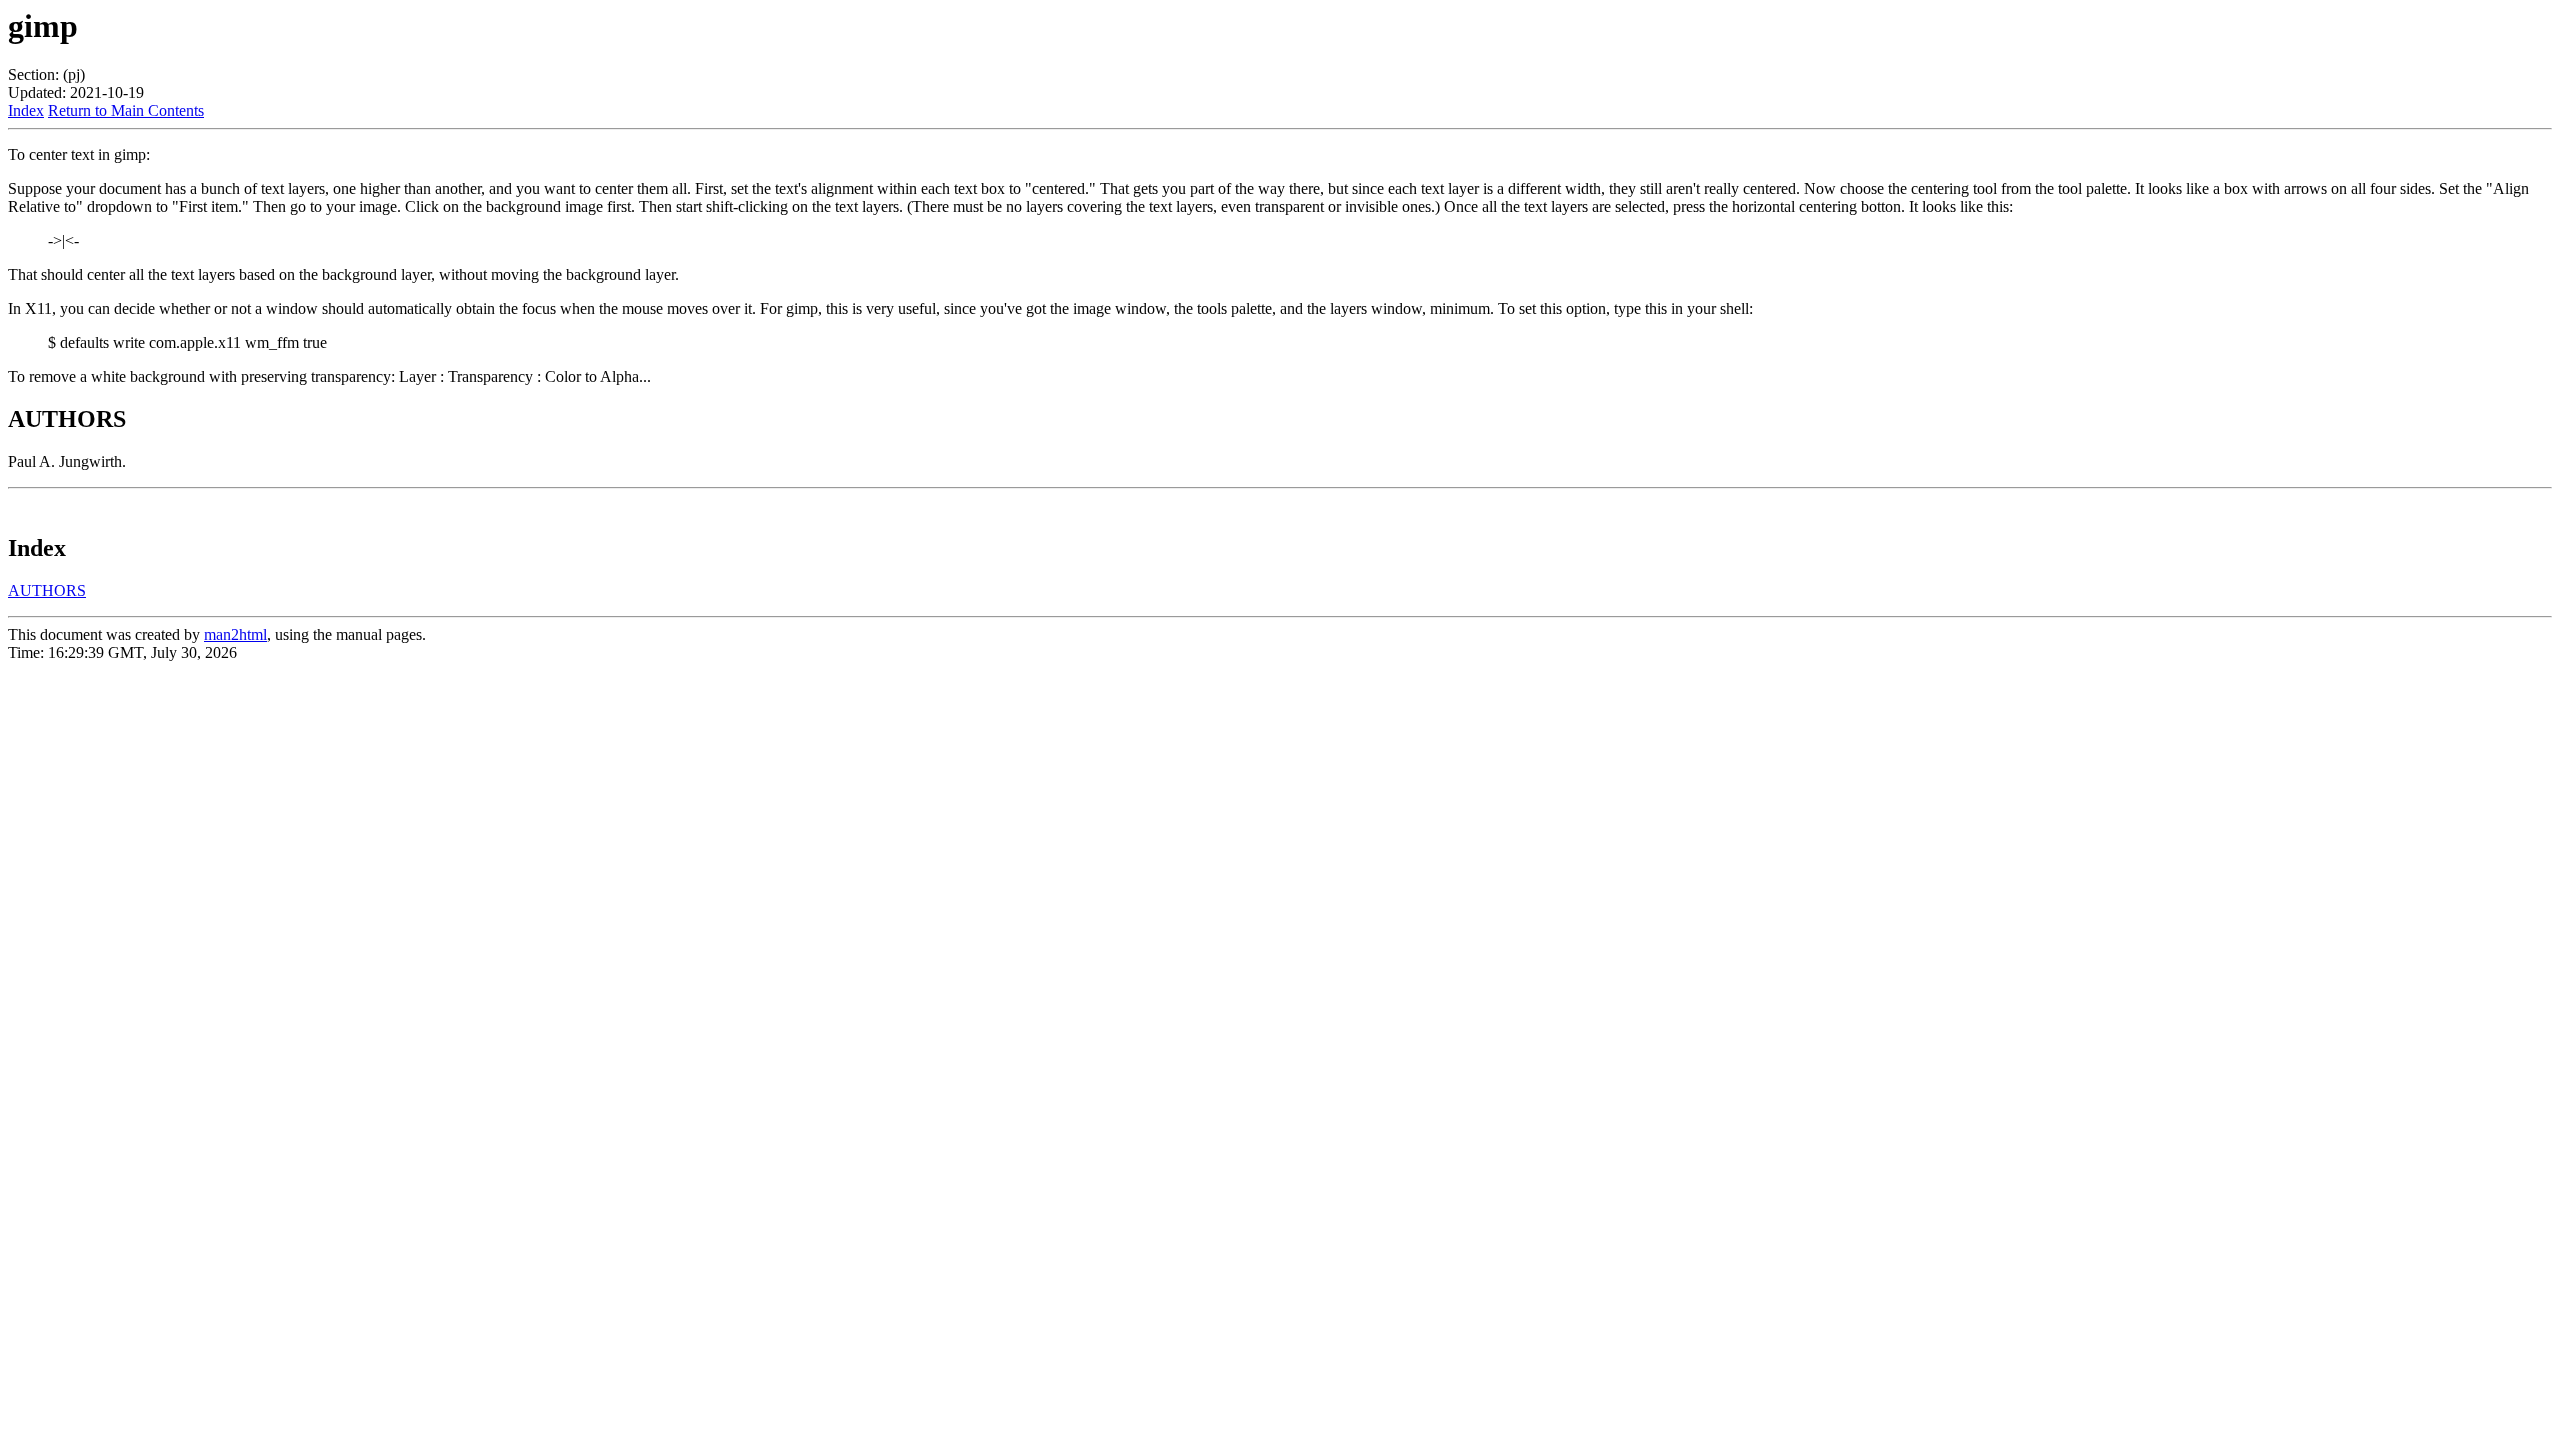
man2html (235, 634)
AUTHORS (47, 590)
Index (26, 110)
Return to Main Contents (126, 110)
